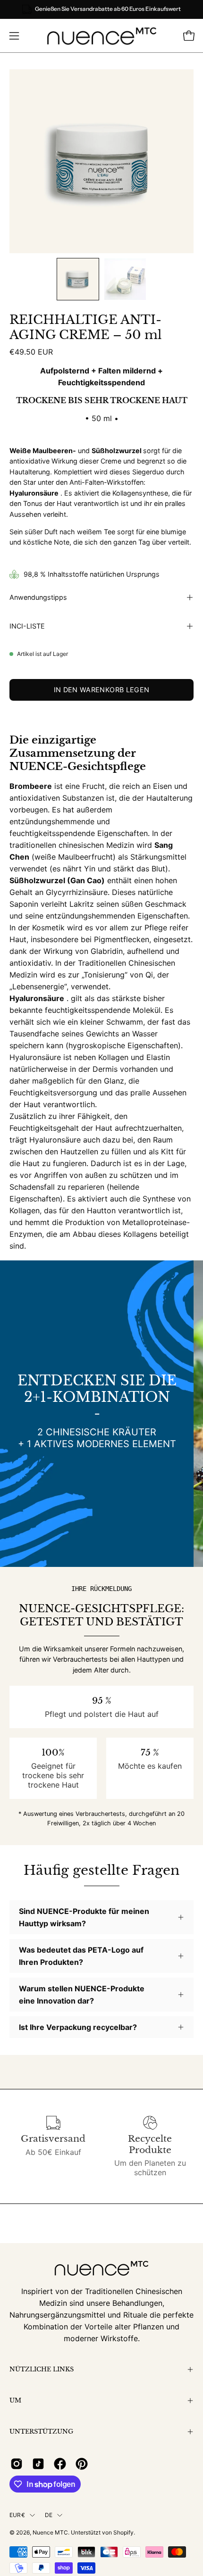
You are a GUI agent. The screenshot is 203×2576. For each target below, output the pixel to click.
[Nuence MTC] (102, 36)
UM (15, 2400)
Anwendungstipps (38, 597)
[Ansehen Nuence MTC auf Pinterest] (82, 2464)
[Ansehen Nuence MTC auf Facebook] (60, 2464)
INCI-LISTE (27, 626)
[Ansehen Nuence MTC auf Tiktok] (38, 2464)
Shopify (123, 2532)
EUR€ (17, 2515)
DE (49, 2515)
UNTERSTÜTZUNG (41, 2431)
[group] (101, 9)
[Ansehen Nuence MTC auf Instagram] (17, 2464)
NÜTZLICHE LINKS (42, 2369)
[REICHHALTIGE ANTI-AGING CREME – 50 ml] (78, 279)
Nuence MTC (50, 2532)
